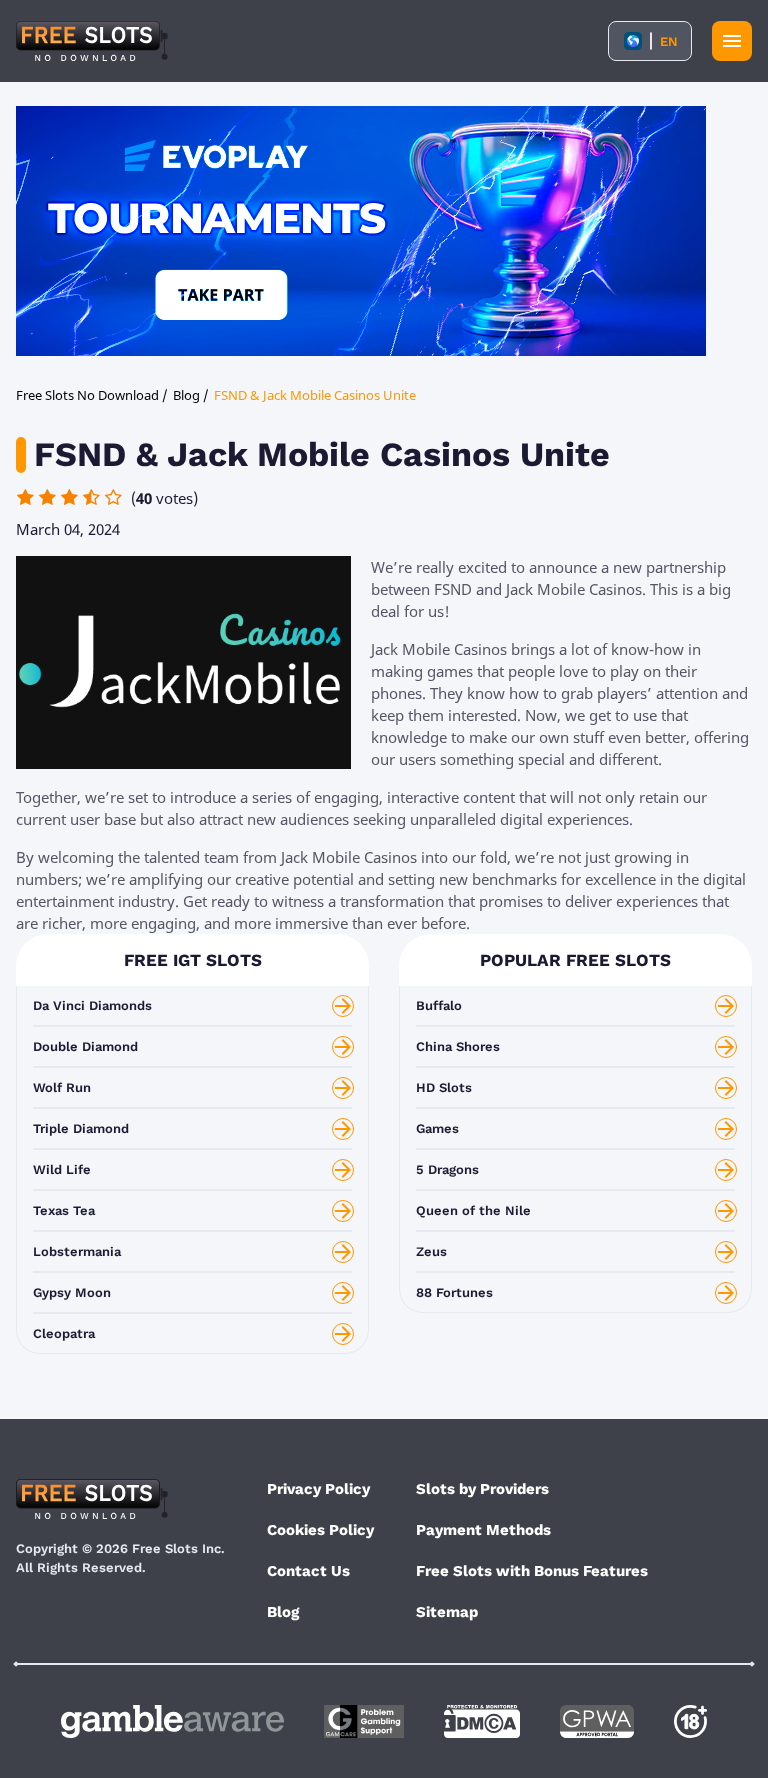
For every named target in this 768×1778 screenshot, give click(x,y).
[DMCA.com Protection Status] (482, 1721)
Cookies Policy (320, 1530)
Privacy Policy (318, 1489)
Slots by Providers (482, 1489)
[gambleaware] (172, 1721)
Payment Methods (483, 1530)
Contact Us (308, 1571)
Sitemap (447, 1612)
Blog (283, 1612)
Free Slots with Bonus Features (532, 1571)
